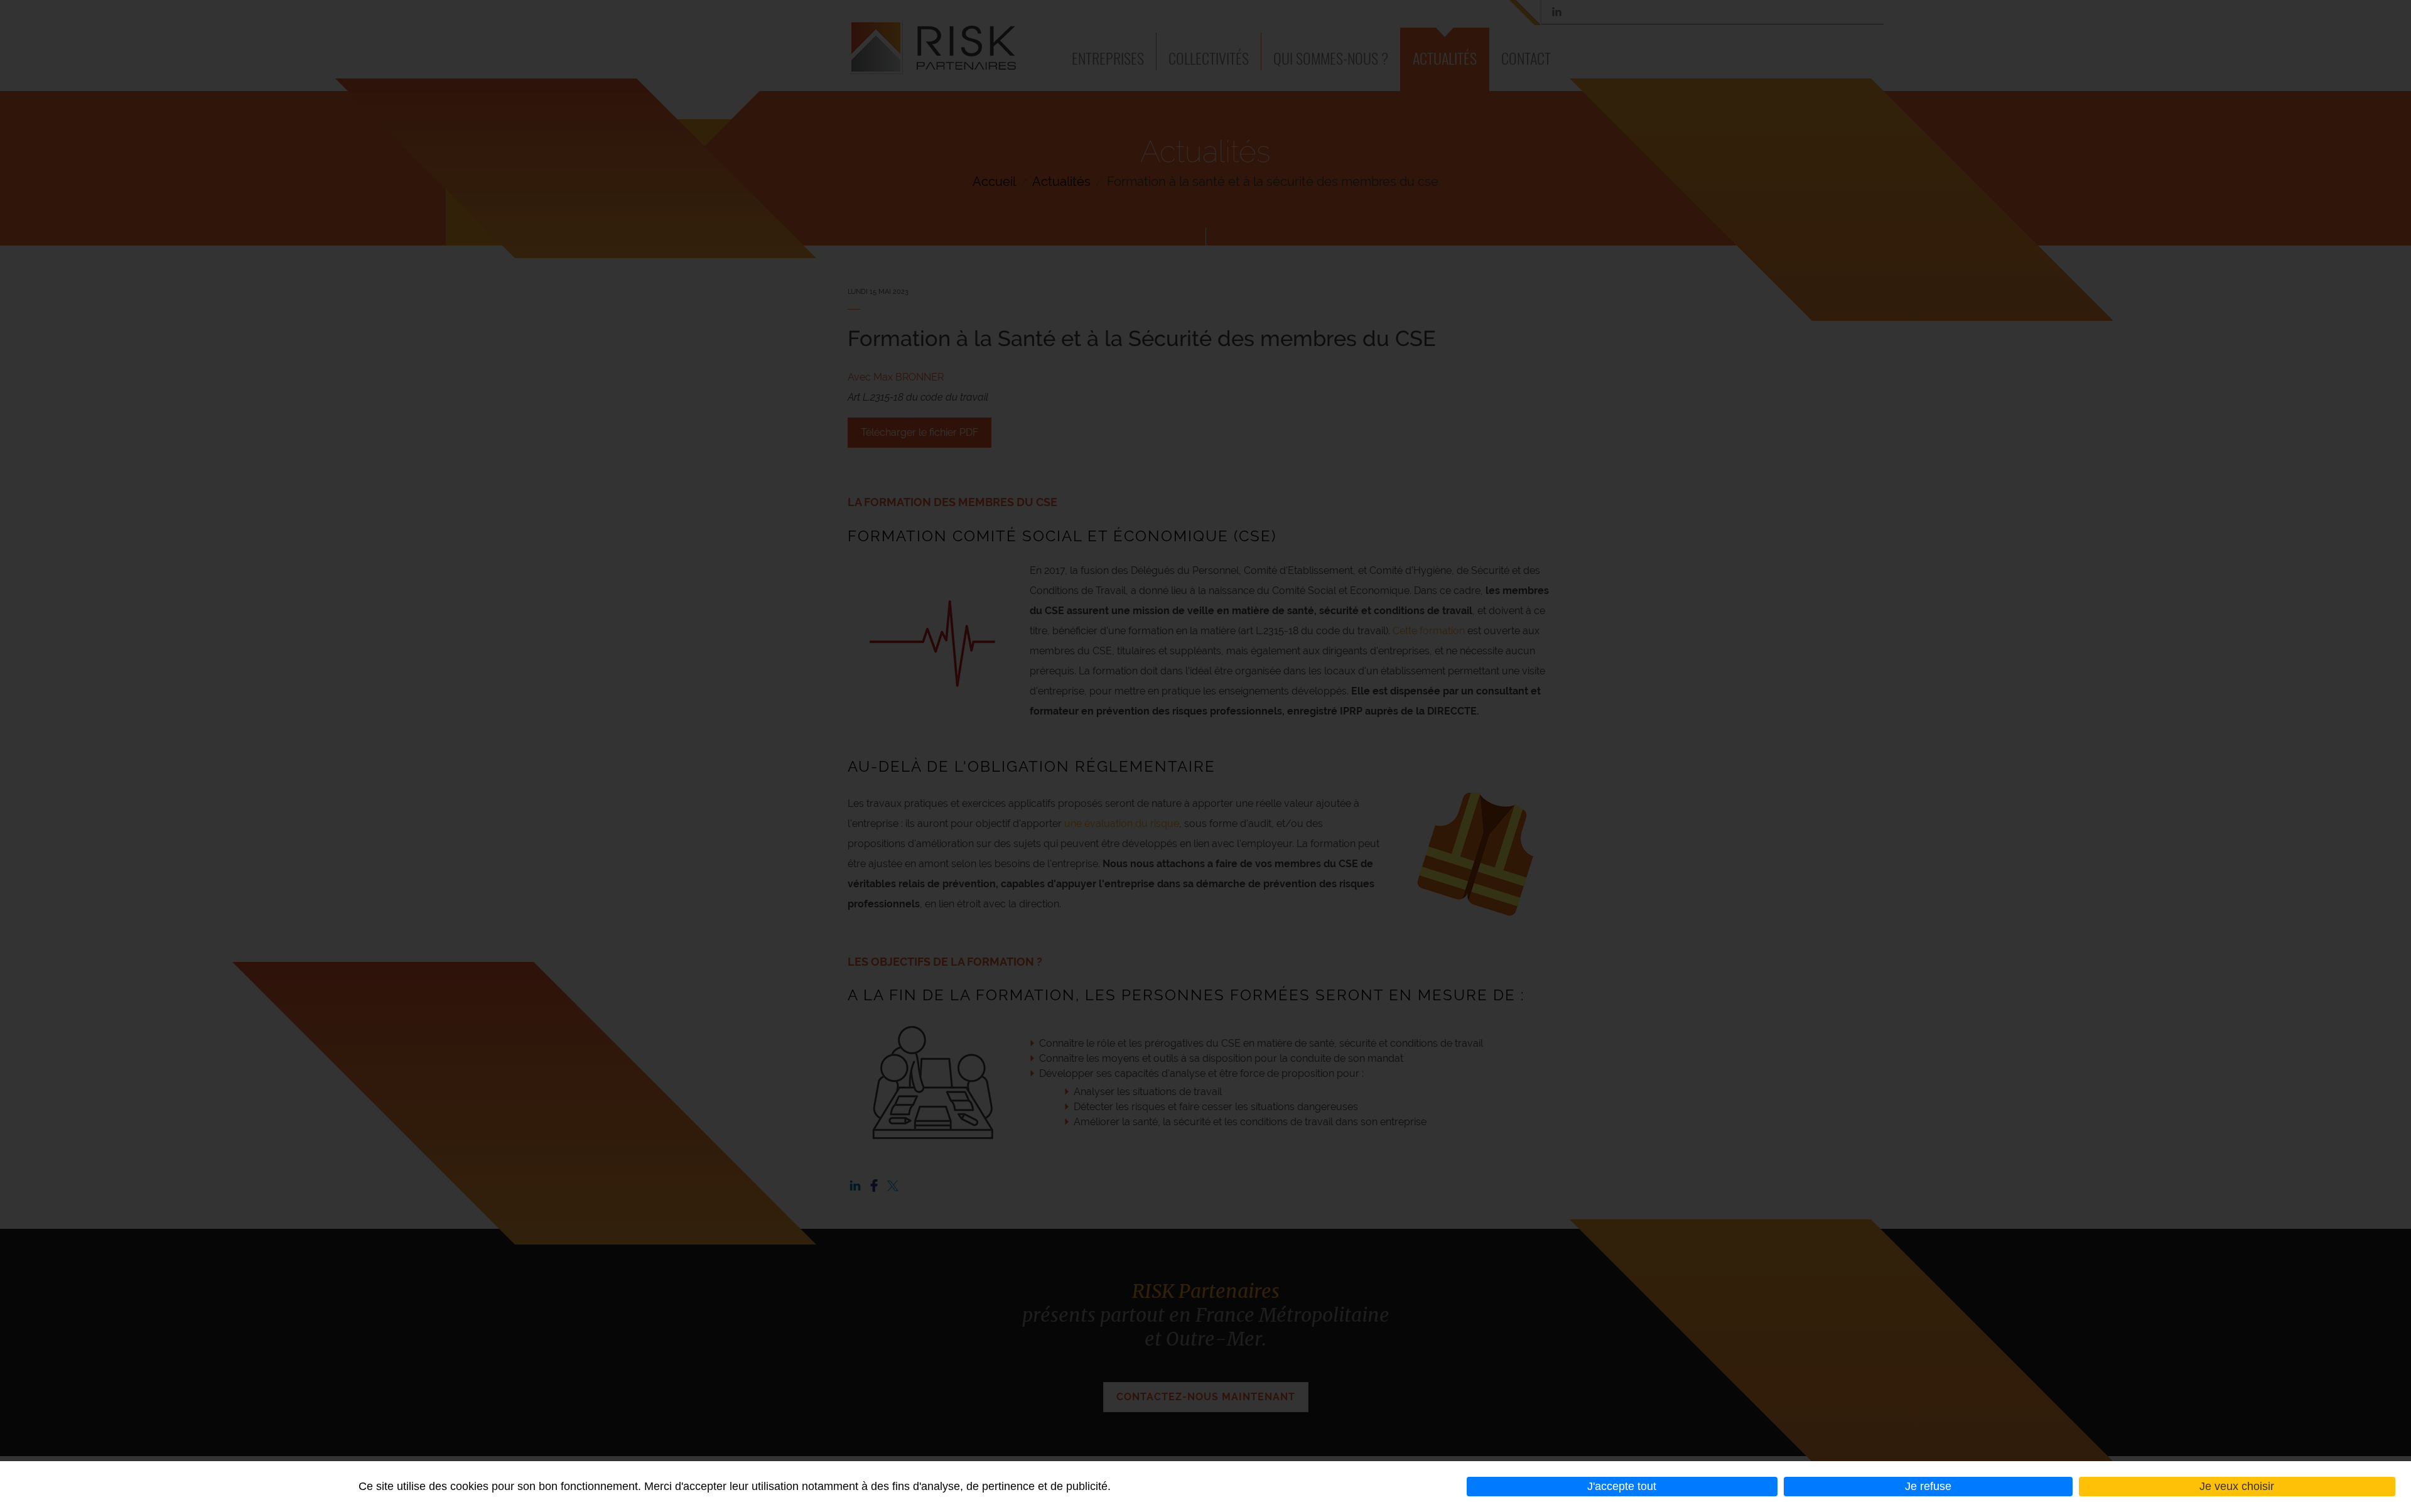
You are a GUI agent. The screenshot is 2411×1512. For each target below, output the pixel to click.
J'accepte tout (1622, 1486)
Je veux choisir (2237, 1486)
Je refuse (1928, 1486)
